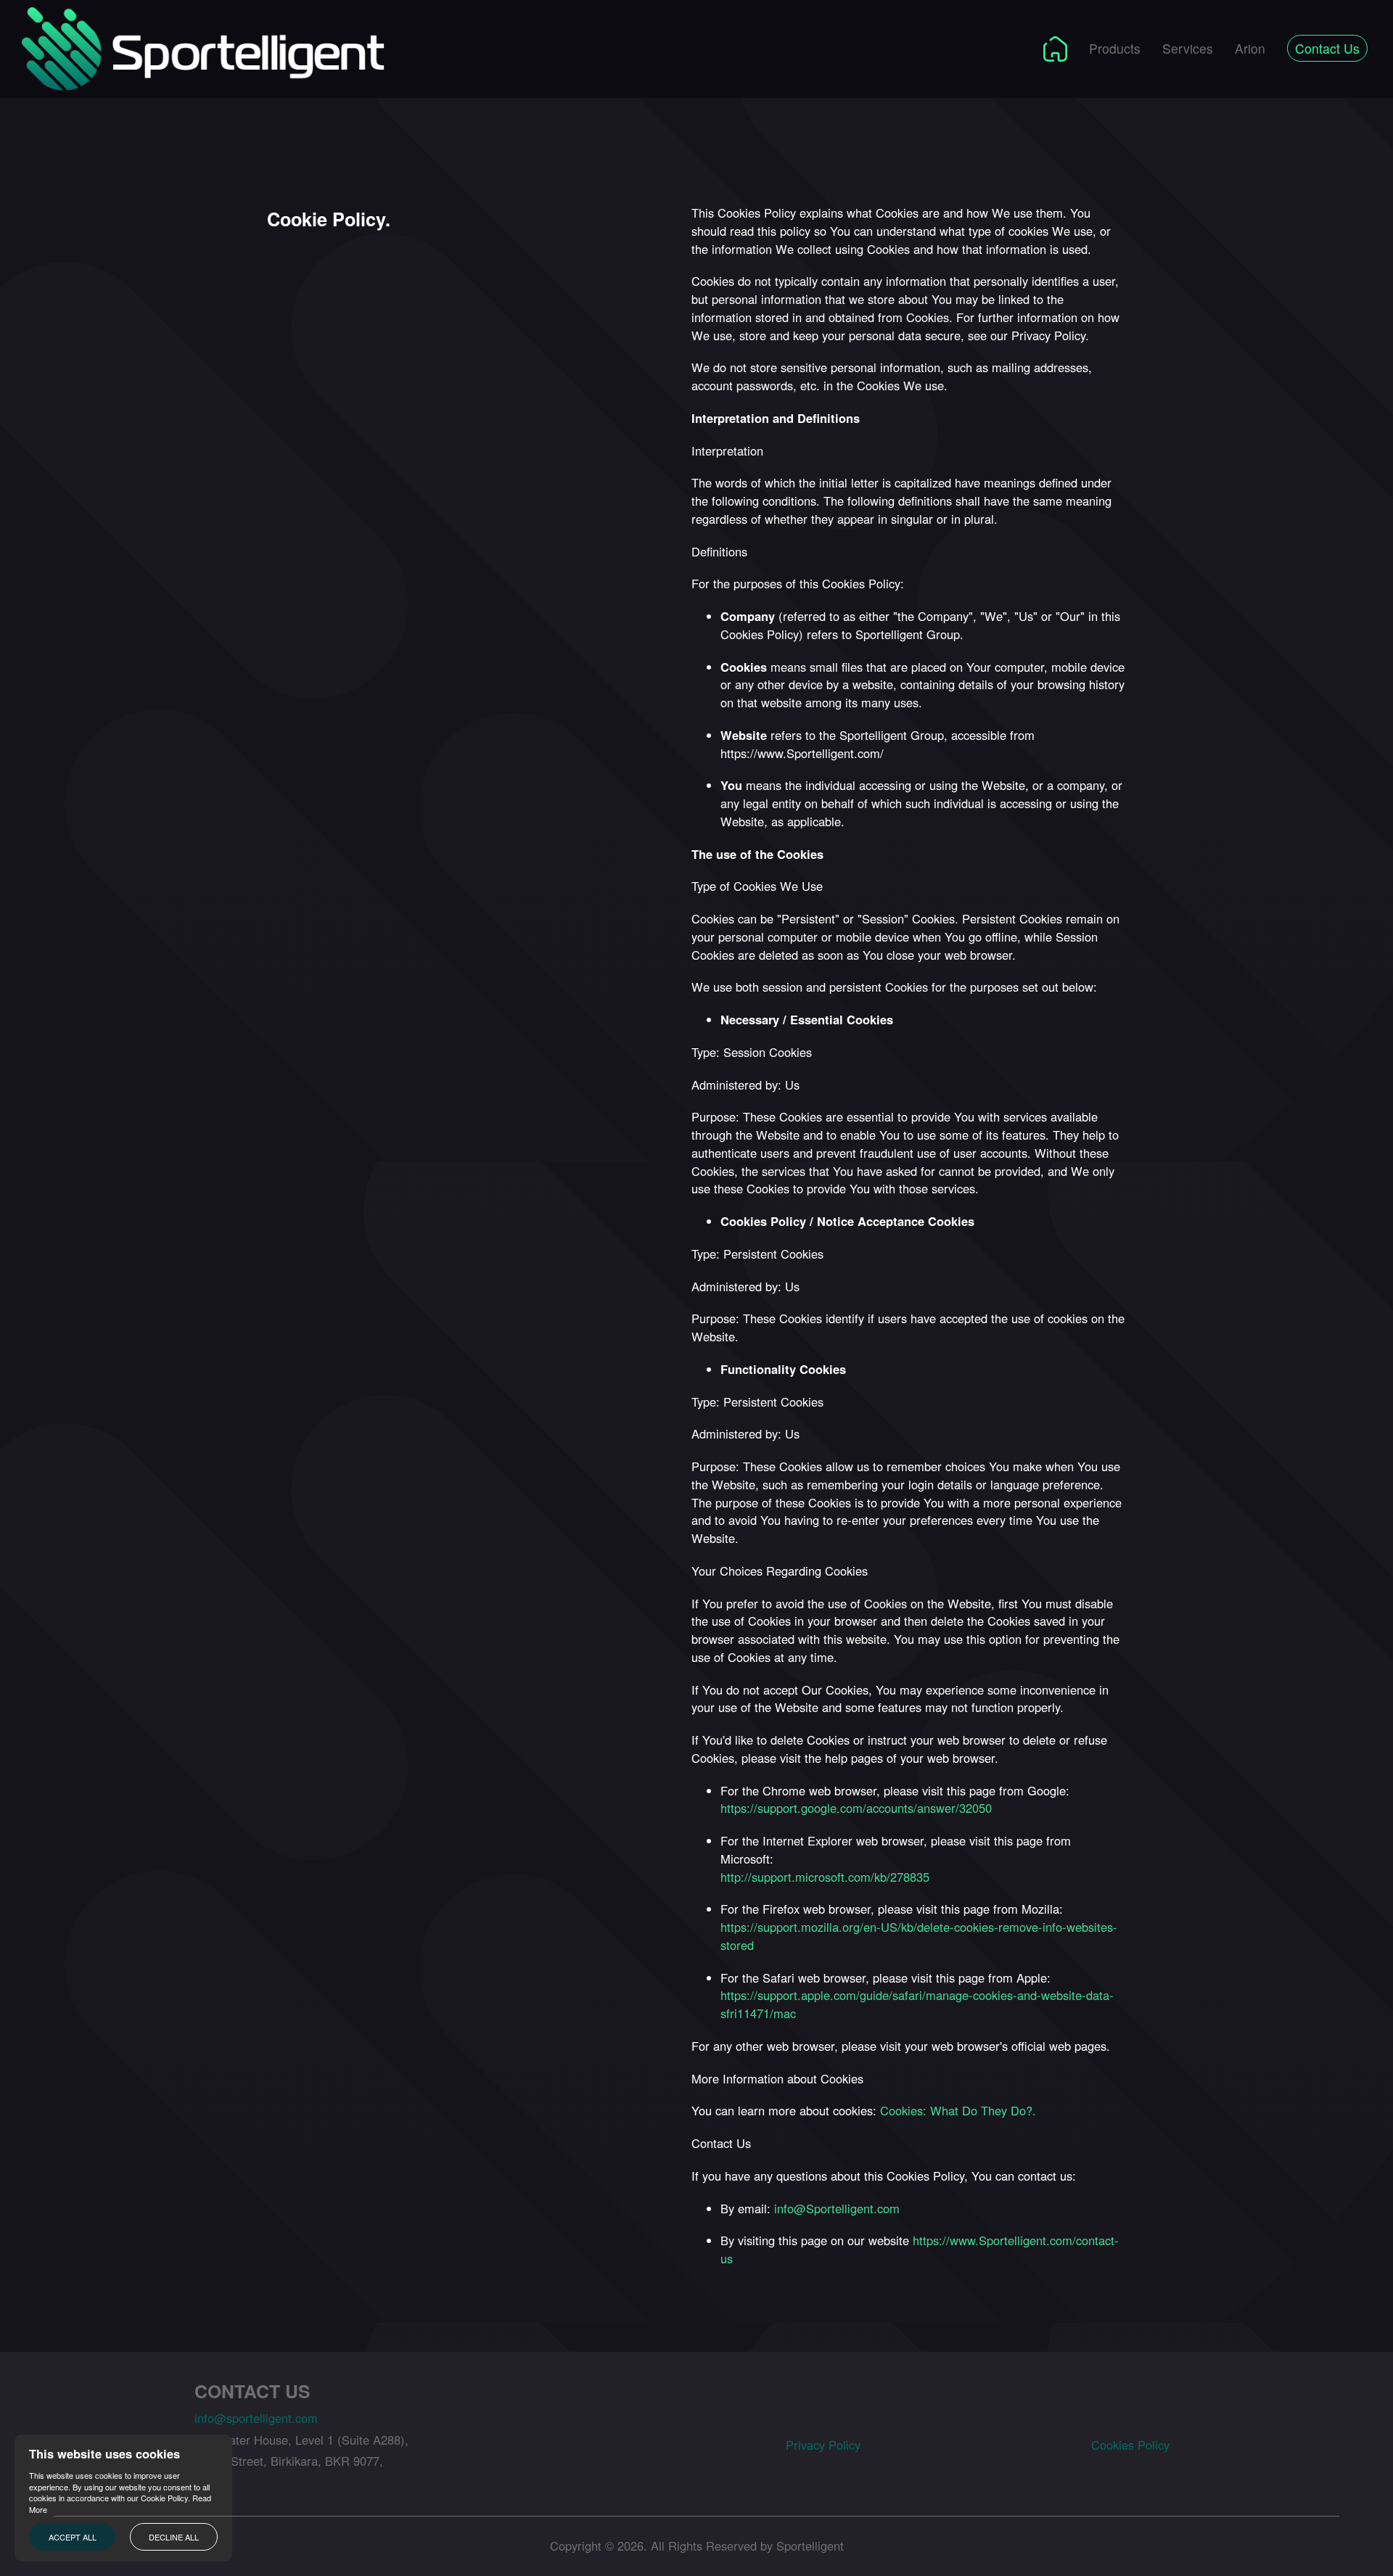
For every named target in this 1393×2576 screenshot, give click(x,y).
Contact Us (1327, 48)
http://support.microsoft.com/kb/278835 (825, 1877)
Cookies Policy (1130, 2445)
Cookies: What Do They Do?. (958, 2110)
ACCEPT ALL (73, 2537)
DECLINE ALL (174, 2537)
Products (1115, 48)
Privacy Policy (823, 2445)
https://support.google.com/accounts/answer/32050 (856, 1808)
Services (1188, 48)
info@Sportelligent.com (837, 2208)
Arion (1250, 48)
